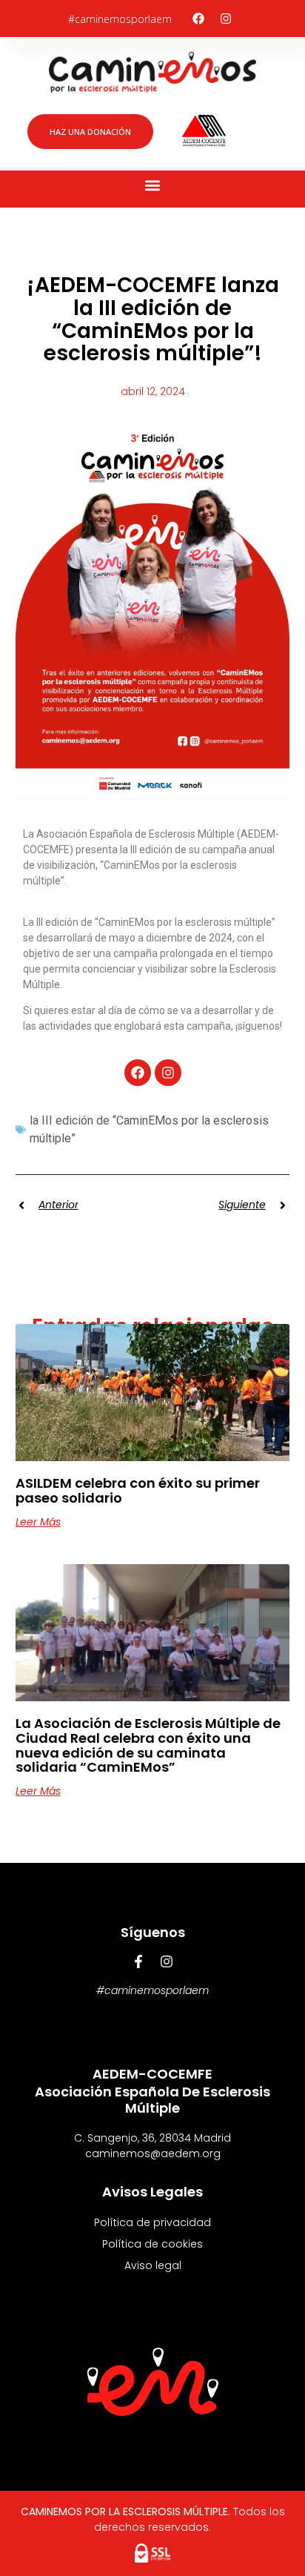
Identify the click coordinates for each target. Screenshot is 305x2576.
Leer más (38, 1522)
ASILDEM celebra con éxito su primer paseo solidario (138, 1490)
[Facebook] (198, 19)
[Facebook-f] (138, 1961)
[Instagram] (226, 19)
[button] (153, 186)
